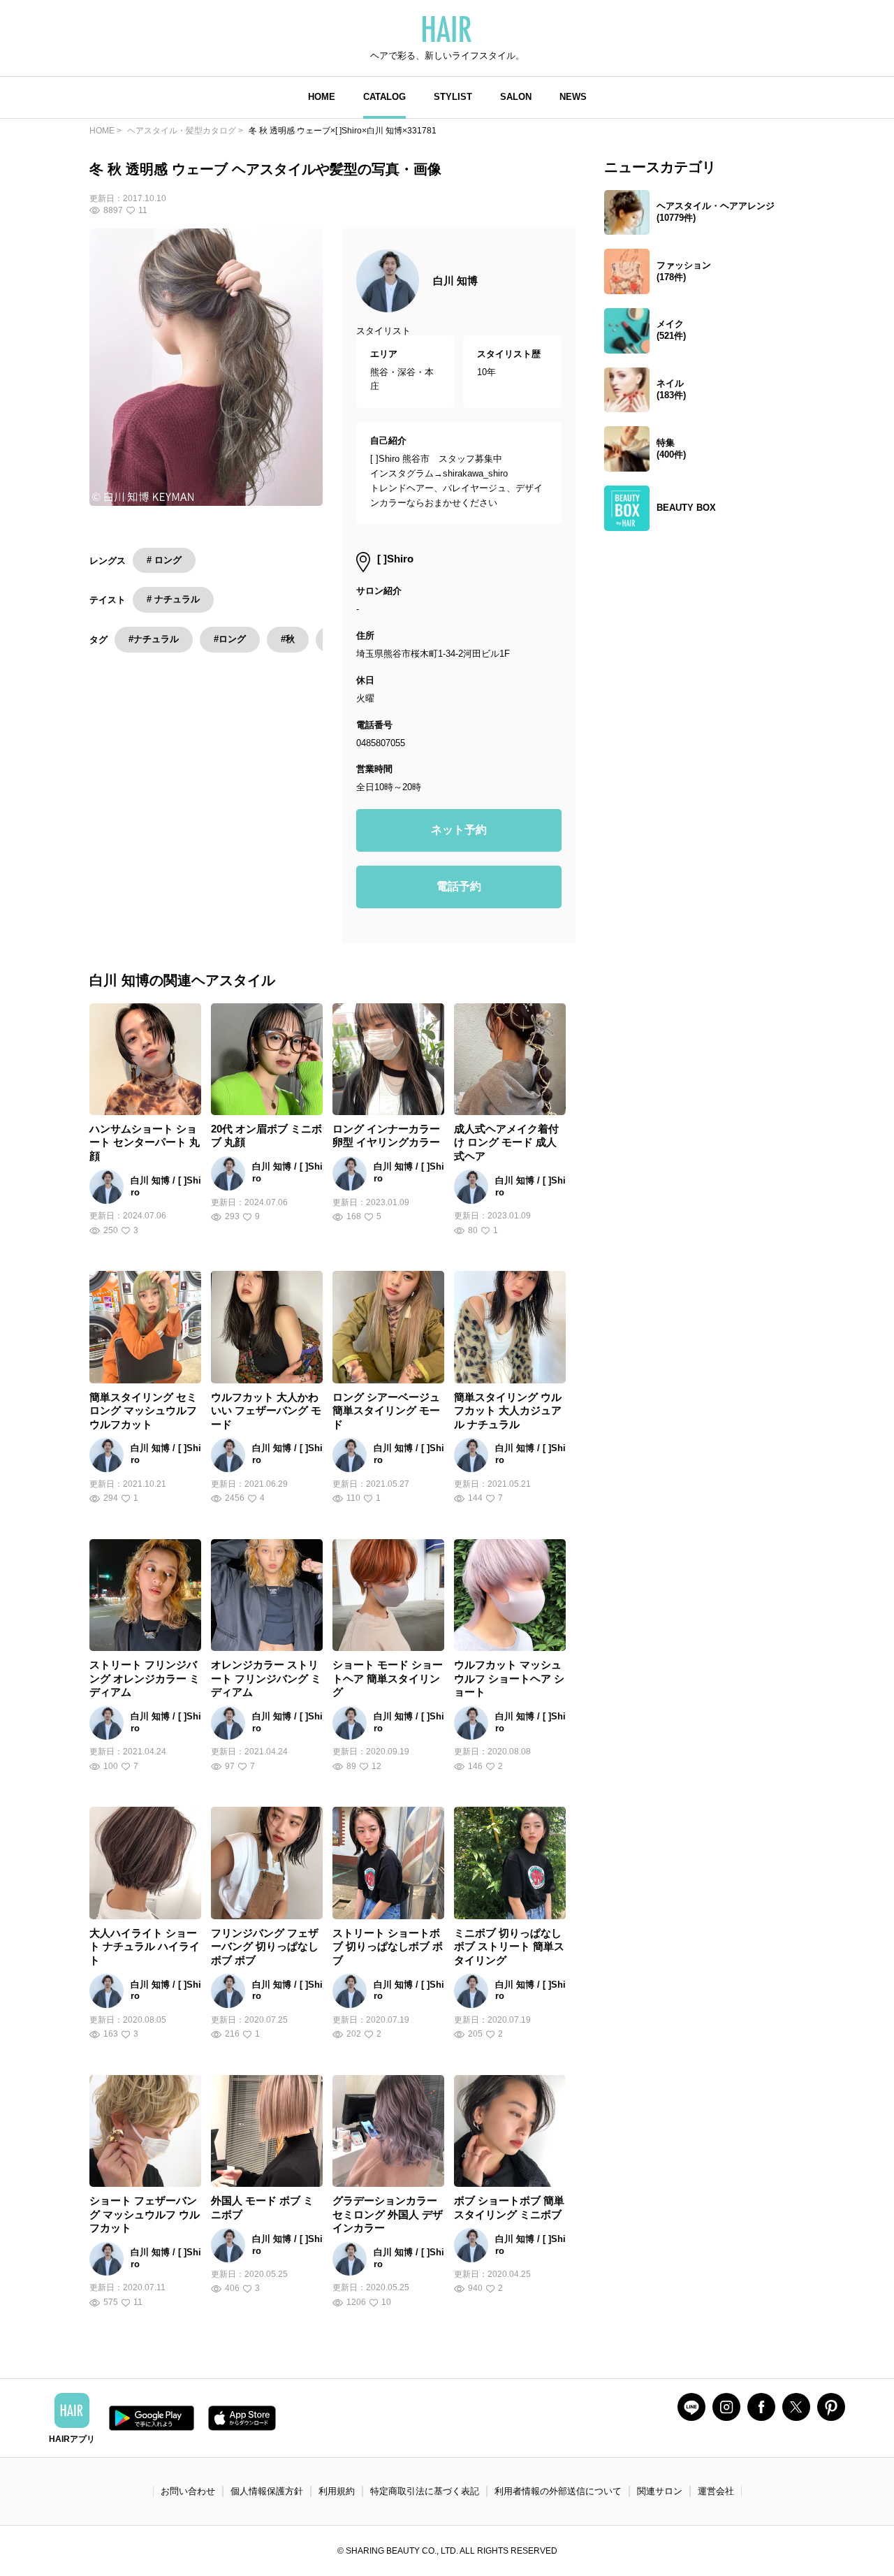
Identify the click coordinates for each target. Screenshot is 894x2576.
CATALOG (384, 97)
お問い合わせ (188, 2491)
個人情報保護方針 (267, 2491)
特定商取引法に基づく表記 (425, 2491)
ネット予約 (459, 830)
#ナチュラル (154, 639)
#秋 (288, 639)
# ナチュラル (173, 599)
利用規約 (337, 2491)
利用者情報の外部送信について (558, 2491)
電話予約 (459, 886)
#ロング (230, 639)
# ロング (164, 560)
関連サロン (660, 2491)
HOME (322, 97)
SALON (516, 97)
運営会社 (716, 2491)
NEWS (573, 97)
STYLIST (453, 97)
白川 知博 (455, 281)
